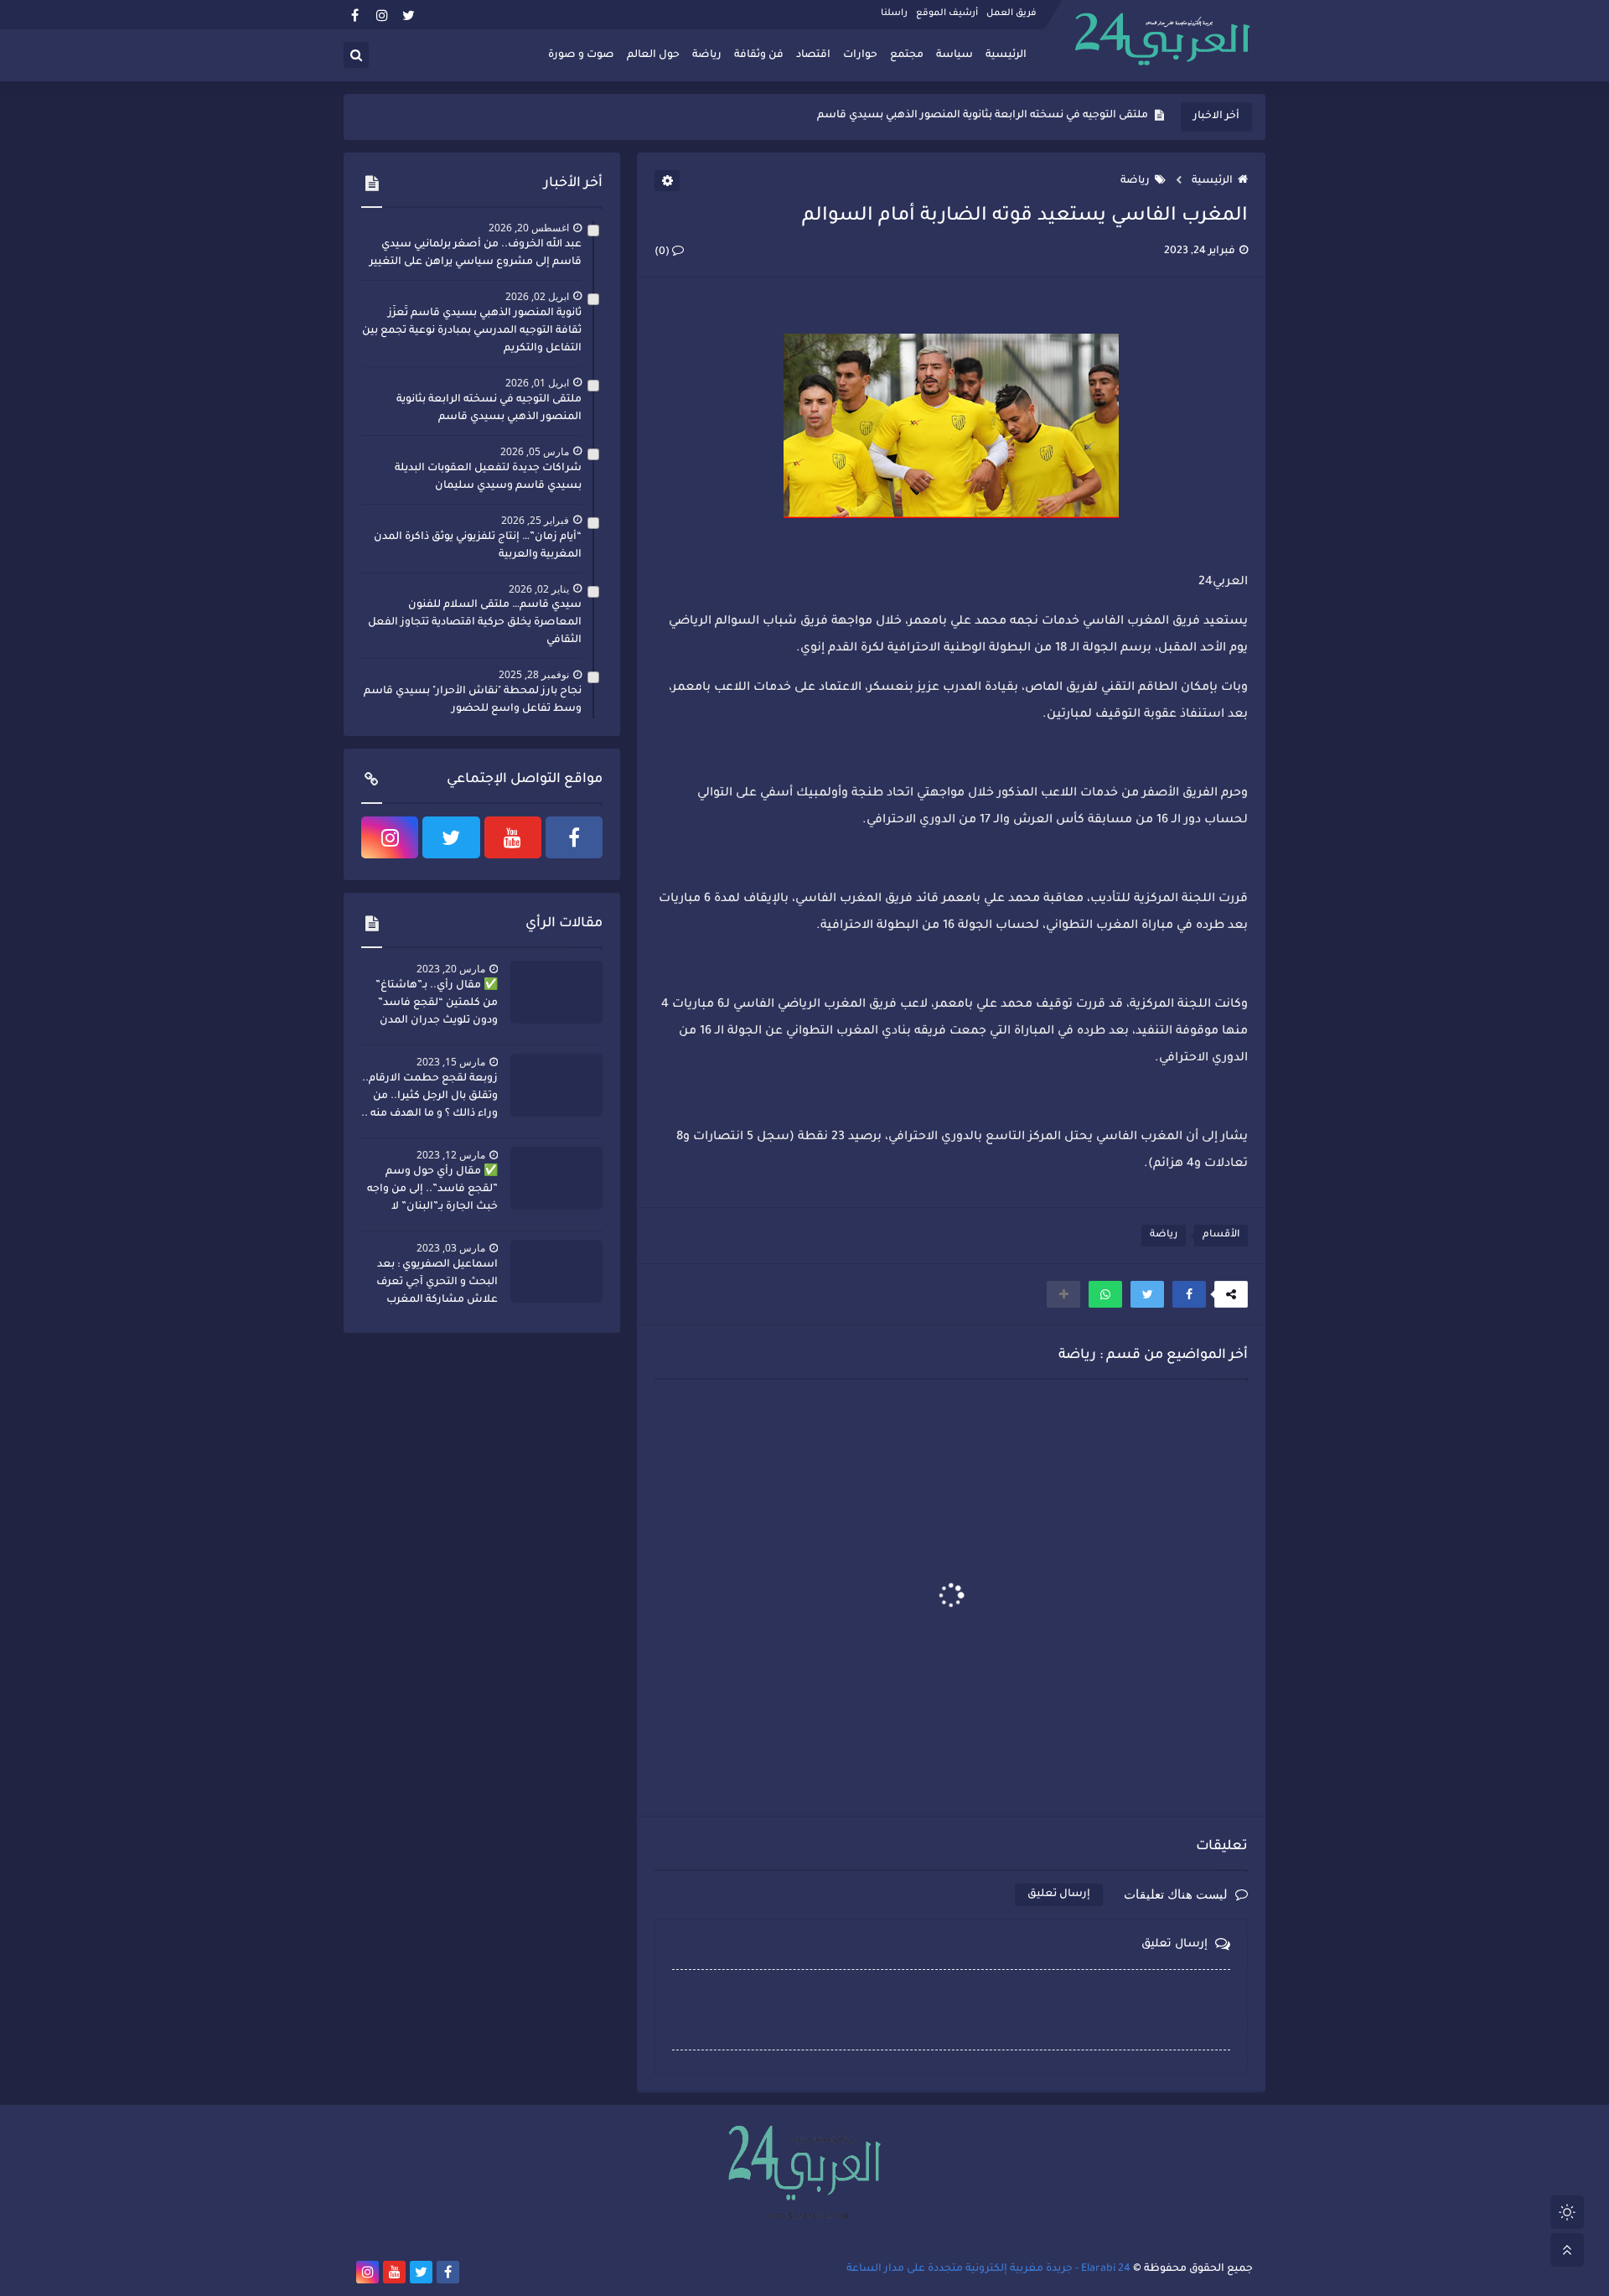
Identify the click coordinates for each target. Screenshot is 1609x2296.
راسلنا (894, 13)
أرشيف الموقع (947, 13)
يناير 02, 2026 (539, 589)
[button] (1189, 1294)
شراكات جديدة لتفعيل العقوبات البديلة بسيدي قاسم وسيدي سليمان (980, 117)
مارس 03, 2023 (451, 1248)
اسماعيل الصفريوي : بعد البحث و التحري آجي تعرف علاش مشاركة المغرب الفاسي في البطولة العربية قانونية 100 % (434, 1284)
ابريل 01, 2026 (537, 383)
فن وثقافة (759, 55)
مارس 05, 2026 (535, 451)
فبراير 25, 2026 (535, 520)
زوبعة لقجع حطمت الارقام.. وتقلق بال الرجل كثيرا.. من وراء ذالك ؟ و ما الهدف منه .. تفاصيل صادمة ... (429, 1098)
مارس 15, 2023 (451, 1062)
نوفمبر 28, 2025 (534, 674)
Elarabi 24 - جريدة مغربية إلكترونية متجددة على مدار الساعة (988, 2269)
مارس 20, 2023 (451, 969)
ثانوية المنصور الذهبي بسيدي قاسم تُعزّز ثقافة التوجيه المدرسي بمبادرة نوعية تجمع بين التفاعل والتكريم (472, 331)
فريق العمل (1011, 13)
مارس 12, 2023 (451, 1155)
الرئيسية (1006, 55)
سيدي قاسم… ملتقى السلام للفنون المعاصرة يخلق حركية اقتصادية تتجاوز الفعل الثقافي (475, 623)
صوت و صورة (581, 55)
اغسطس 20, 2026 (529, 228)
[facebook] (355, 15)
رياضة (707, 55)
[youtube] (513, 837)
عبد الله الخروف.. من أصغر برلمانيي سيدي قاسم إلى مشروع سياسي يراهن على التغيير (476, 254)
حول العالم (653, 55)
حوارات (860, 55)
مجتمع (907, 55)
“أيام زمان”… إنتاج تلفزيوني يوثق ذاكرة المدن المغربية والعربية (478, 546)
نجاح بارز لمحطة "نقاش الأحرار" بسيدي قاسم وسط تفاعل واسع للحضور (473, 700)
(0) (663, 252)
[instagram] (382, 15)
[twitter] (409, 15)
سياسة (955, 55)
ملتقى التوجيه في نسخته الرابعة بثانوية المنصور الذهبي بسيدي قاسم (489, 409)
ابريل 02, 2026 (537, 296)
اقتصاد (813, 55)
